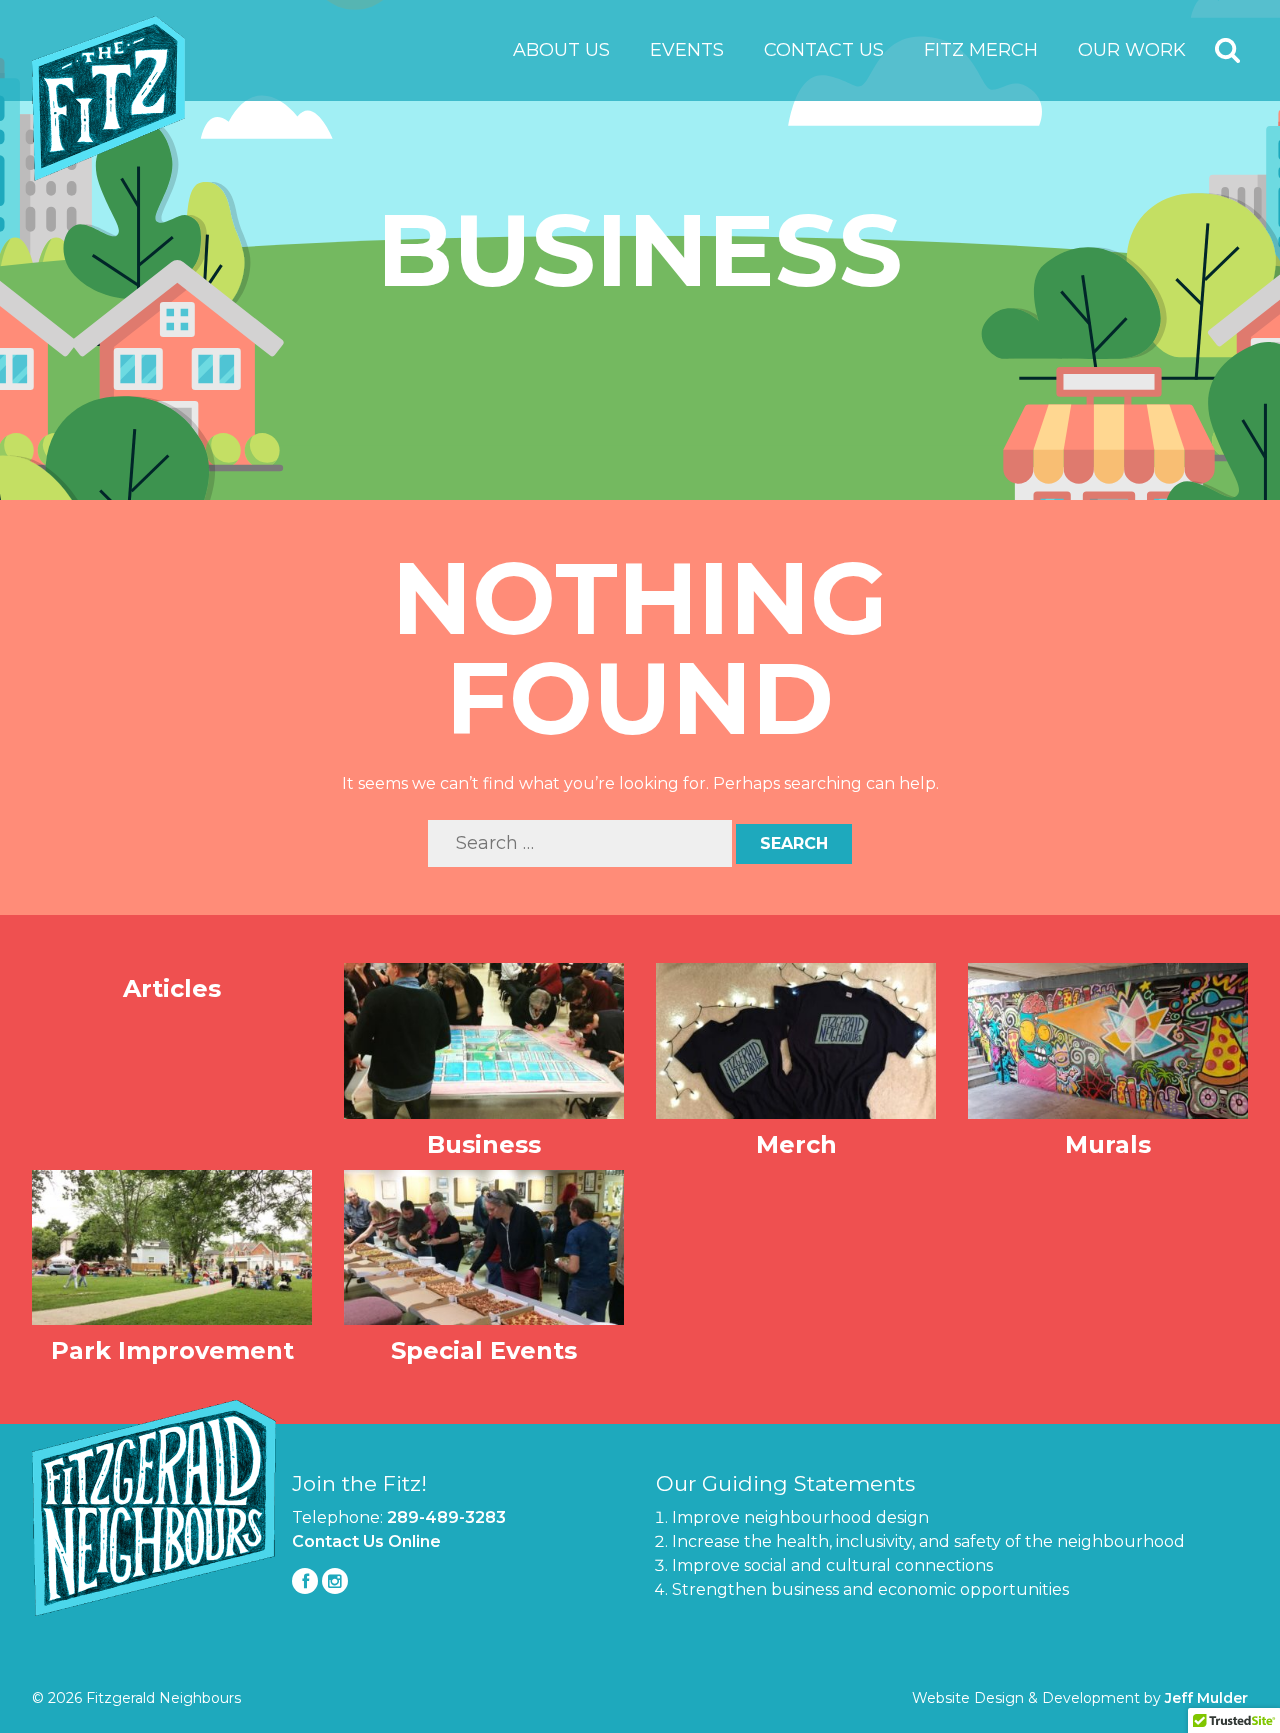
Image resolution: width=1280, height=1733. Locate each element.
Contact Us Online (366, 1541)
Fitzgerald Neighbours (108, 98)
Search (1228, 51)
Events (687, 50)
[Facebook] (305, 1581)
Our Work (1132, 50)
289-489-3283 (446, 1517)
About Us (561, 50)
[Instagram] (335, 1581)
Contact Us (824, 50)
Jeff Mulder (1206, 1698)
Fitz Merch (981, 50)
